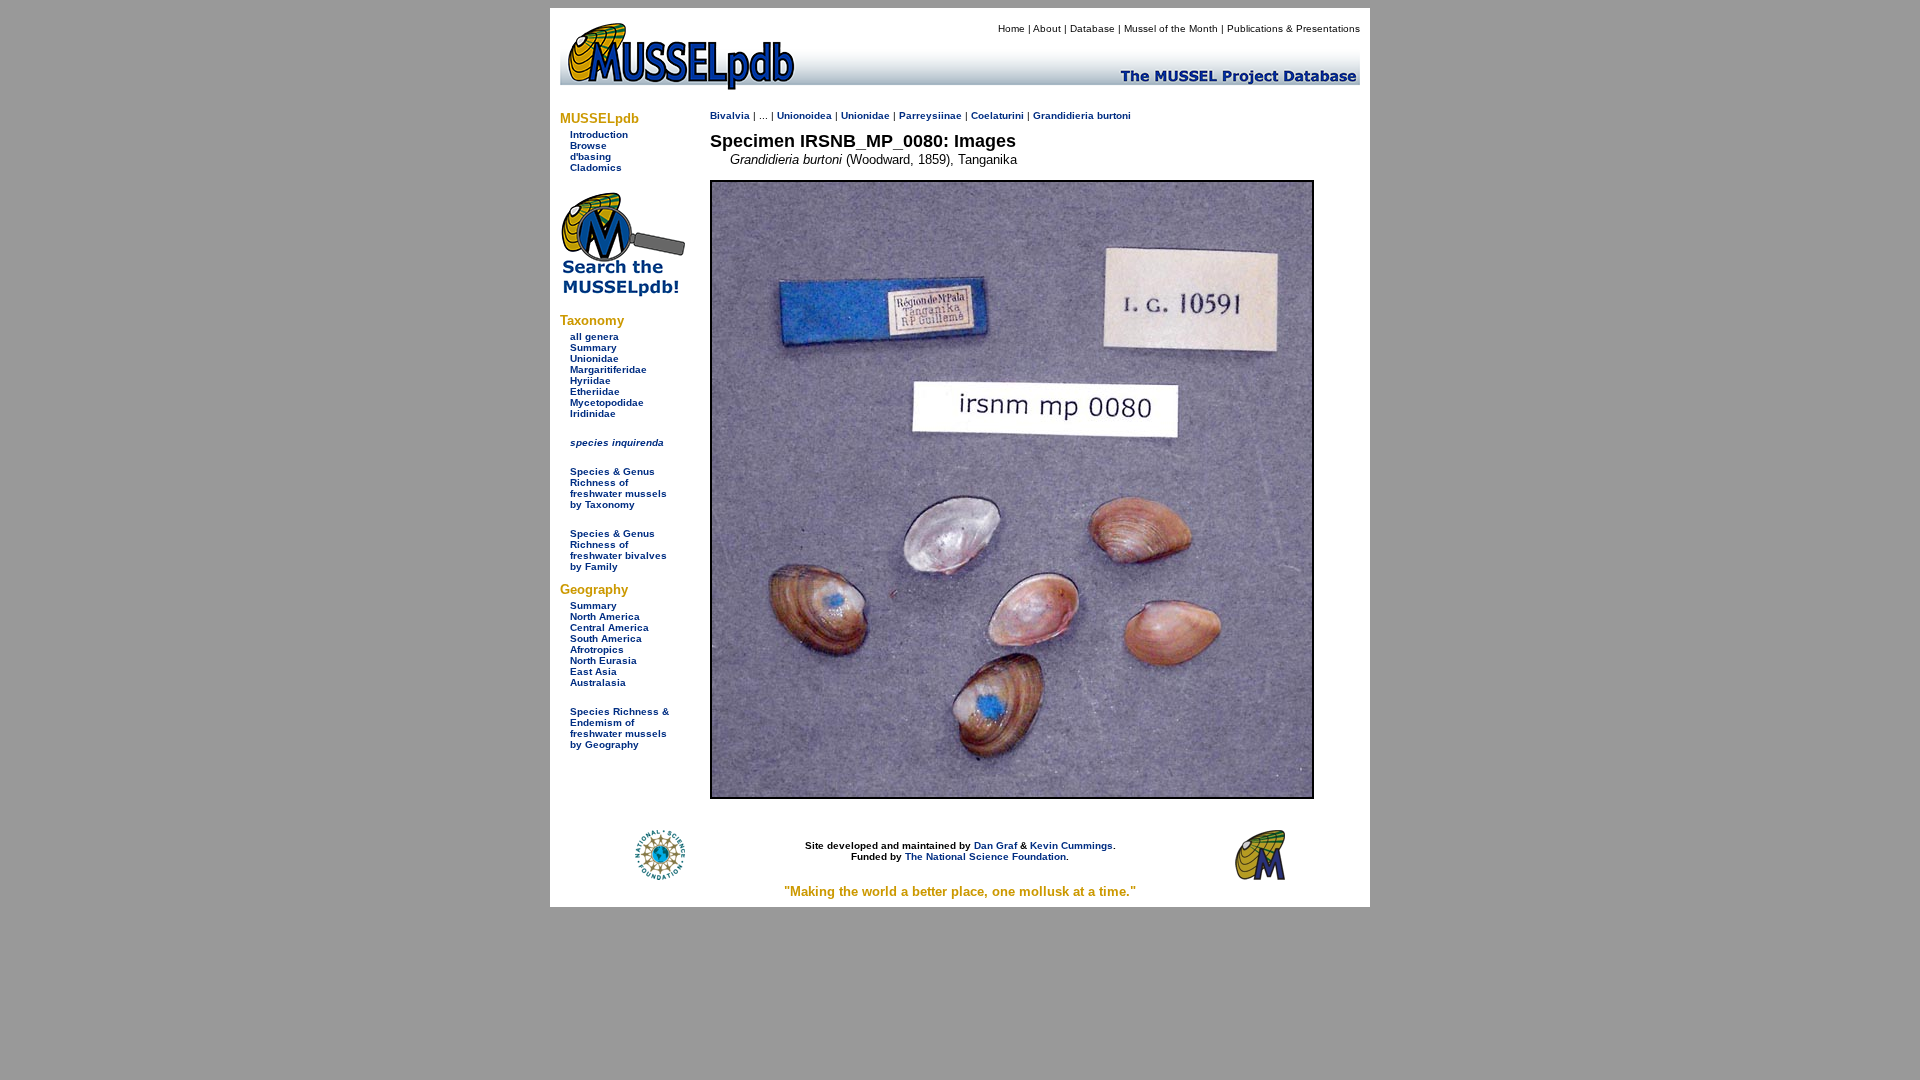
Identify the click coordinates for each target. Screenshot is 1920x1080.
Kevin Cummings (1071, 845)
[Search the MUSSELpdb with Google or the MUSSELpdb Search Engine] (622, 292)
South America (606, 638)
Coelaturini (997, 115)
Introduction (599, 134)
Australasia (598, 682)
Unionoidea (804, 115)
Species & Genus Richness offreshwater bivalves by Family (618, 550)
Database (1092, 28)
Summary (593, 347)
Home (1011, 28)
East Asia (593, 671)
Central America (609, 627)
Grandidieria (1063, 115)
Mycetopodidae (607, 402)
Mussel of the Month (1171, 28)
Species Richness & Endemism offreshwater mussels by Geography (619, 728)
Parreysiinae (930, 115)
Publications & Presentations (1293, 28)
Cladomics (596, 167)
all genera (594, 336)
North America (605, 616)
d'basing (590, 156)
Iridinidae (593, 413)
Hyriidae (590, 380)
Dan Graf (995, 845)
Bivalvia (730, 115)
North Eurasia (603, 660)
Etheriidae (595, 391)
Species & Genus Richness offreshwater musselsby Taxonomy (618, 488)
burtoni (1114, 115)
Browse (588, 145)
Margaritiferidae (608, 369)
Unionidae (594, 358)
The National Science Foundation (985, 856)
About (1047, 28)
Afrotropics (597, 649)
